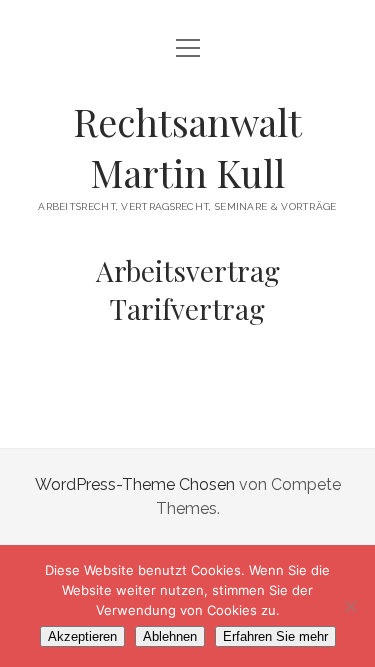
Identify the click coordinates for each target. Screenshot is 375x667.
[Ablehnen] (350, 606)
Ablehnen (170, 636)
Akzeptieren (82, 636)
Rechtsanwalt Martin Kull (187, 147)
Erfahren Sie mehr (275, 636)
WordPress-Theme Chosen (135, 484)
